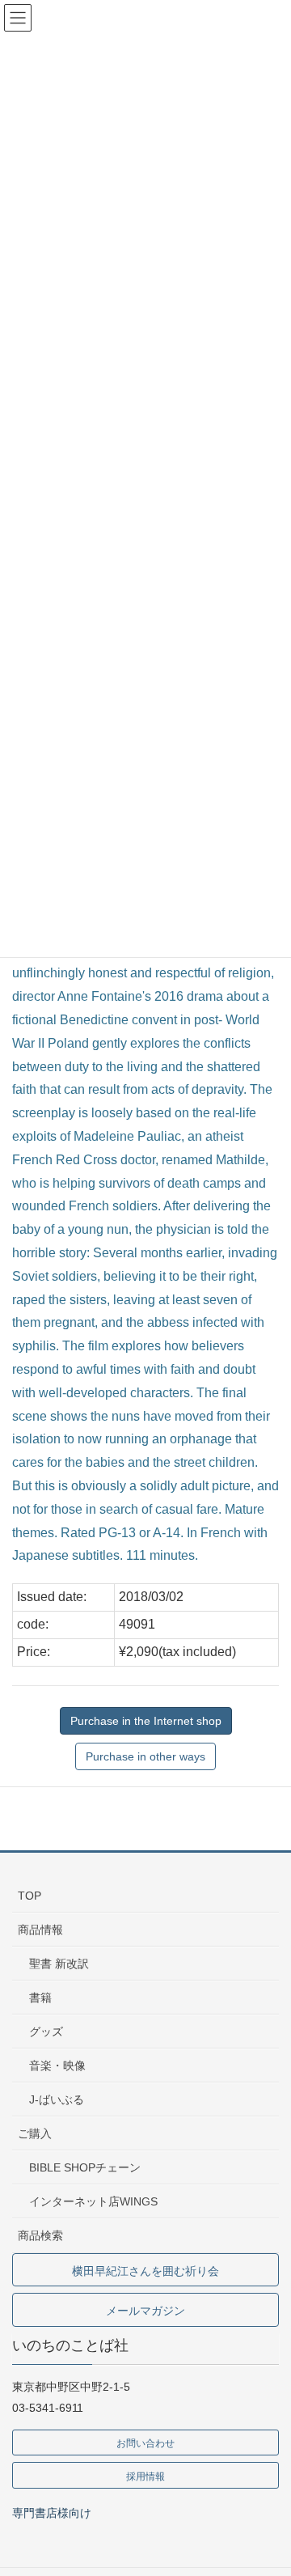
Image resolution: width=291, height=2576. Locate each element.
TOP (30, 1896)
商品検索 (40, 2235)
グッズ (46, 2032)
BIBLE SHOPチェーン (85, 2167)
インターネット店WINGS (93, 2201)
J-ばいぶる (57, 2099)
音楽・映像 (57, 2065)
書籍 (40, 1998)
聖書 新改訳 (59, 1964)
